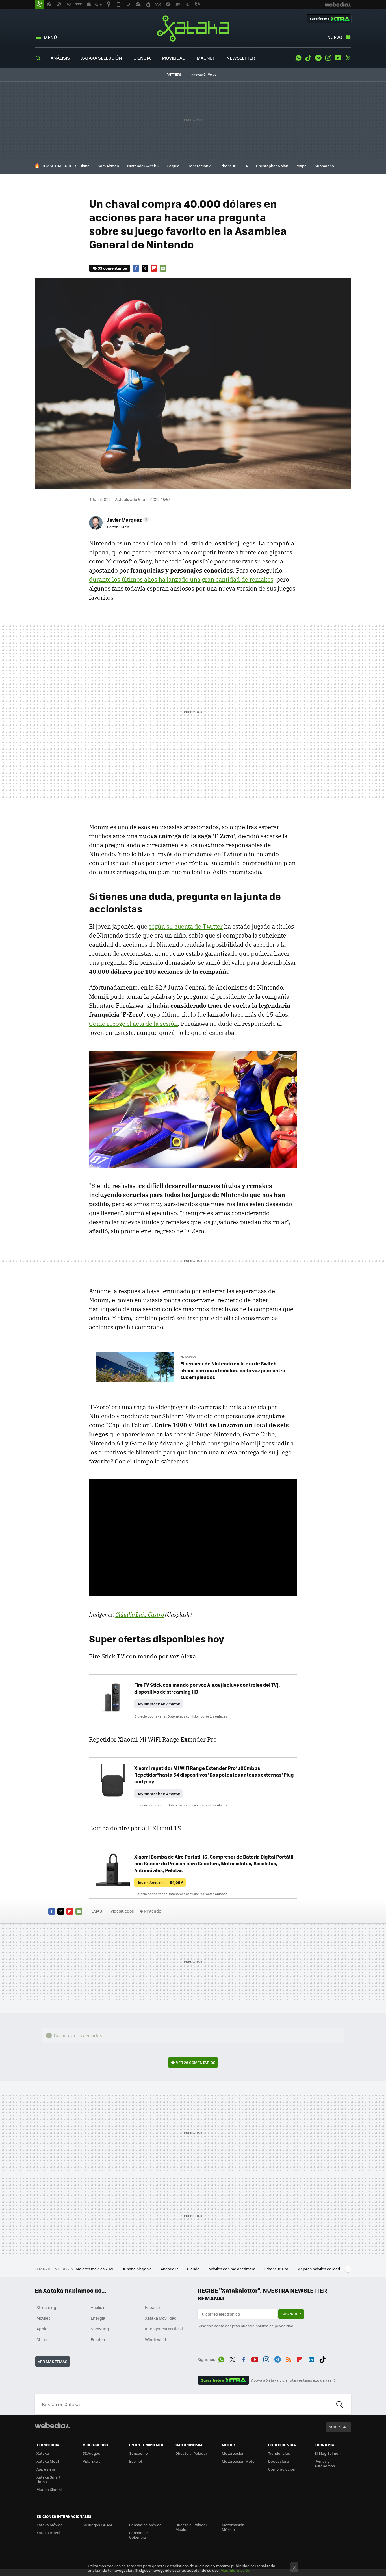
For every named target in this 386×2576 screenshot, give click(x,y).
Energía (98, 2318)
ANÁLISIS (60, 58)
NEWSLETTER (241, 58)
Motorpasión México (233, 2527)
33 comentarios (112, 268)
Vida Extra (92, 2461)
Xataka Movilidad (161, 2318)
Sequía (173, 166)
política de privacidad (274, 2326)
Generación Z (199, 166)
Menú (50, 37)
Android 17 (170, 2269)
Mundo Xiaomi (49, 2489)
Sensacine (138, 2453)
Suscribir (291, 2314)
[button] (127, 520)
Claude (194, 2269)
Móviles (44, 2318)
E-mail (163, 268)
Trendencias (279, 2453)
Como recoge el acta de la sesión (133, 1024)
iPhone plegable (138, 2269)
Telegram (318, 58)
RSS (289, 2358)
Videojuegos (122, 1911)
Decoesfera (278, 2461)
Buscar (340, 2404)
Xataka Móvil (48, 2461)
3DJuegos (91, 2453)
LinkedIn (311, 2358)
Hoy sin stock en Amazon (158, 1704)
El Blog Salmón (328, 2453)
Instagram (328, 58)
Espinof (136, 2461)
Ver (196, 2062)
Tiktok (308, 58)
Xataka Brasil (48, 2533)
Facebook (136, 268)
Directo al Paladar (191, 2453)
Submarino (324, 166)
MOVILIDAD (174, 58)
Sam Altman (108, 166)
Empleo (98, 2339)
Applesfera (46, 2469)
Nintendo (152, 1911)
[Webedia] (52, 2425)
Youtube (338, 58)
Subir (334, 2427)
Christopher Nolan (272, 166)
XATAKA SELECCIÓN (102, 58)
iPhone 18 (228, 166)
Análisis (98, 2307)
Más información (235, 2570)
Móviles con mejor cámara (232, 2269)
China (84, 166)
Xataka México (50, 2525)
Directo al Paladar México (191, 2527)
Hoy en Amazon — (160, 1882)
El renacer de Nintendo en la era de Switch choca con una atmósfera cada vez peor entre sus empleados (233, 1370)
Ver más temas (53, 2361)
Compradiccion (282, 2469)
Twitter (348, 58)
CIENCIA (142, 58)
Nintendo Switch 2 (143, 166)
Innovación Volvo (203, 74)
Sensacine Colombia (138, 2535)
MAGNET (206, 58)
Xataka (193, 28)
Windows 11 (156, 2339)
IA (246, 166)
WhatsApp (298, 58)
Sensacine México (145, 2525)
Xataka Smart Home (48, 2479)
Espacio (152, 2307)
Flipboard (154, 268)
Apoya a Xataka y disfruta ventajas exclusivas (291, 2380)
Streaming (46, 2307)
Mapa (302, 166)
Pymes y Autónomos (325, 2463)
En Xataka (188, 1357)
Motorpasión (233, 2453)
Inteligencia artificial (164, 2329)
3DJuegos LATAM (97, 2525)
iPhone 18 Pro (277, 2269)
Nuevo (335, 37)
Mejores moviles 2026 (95, 2269)
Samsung (100, 2329)
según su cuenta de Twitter (186, 926)
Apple (42, 2329)
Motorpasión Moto (238, 2461)
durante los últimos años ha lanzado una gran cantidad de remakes (181, 579)
